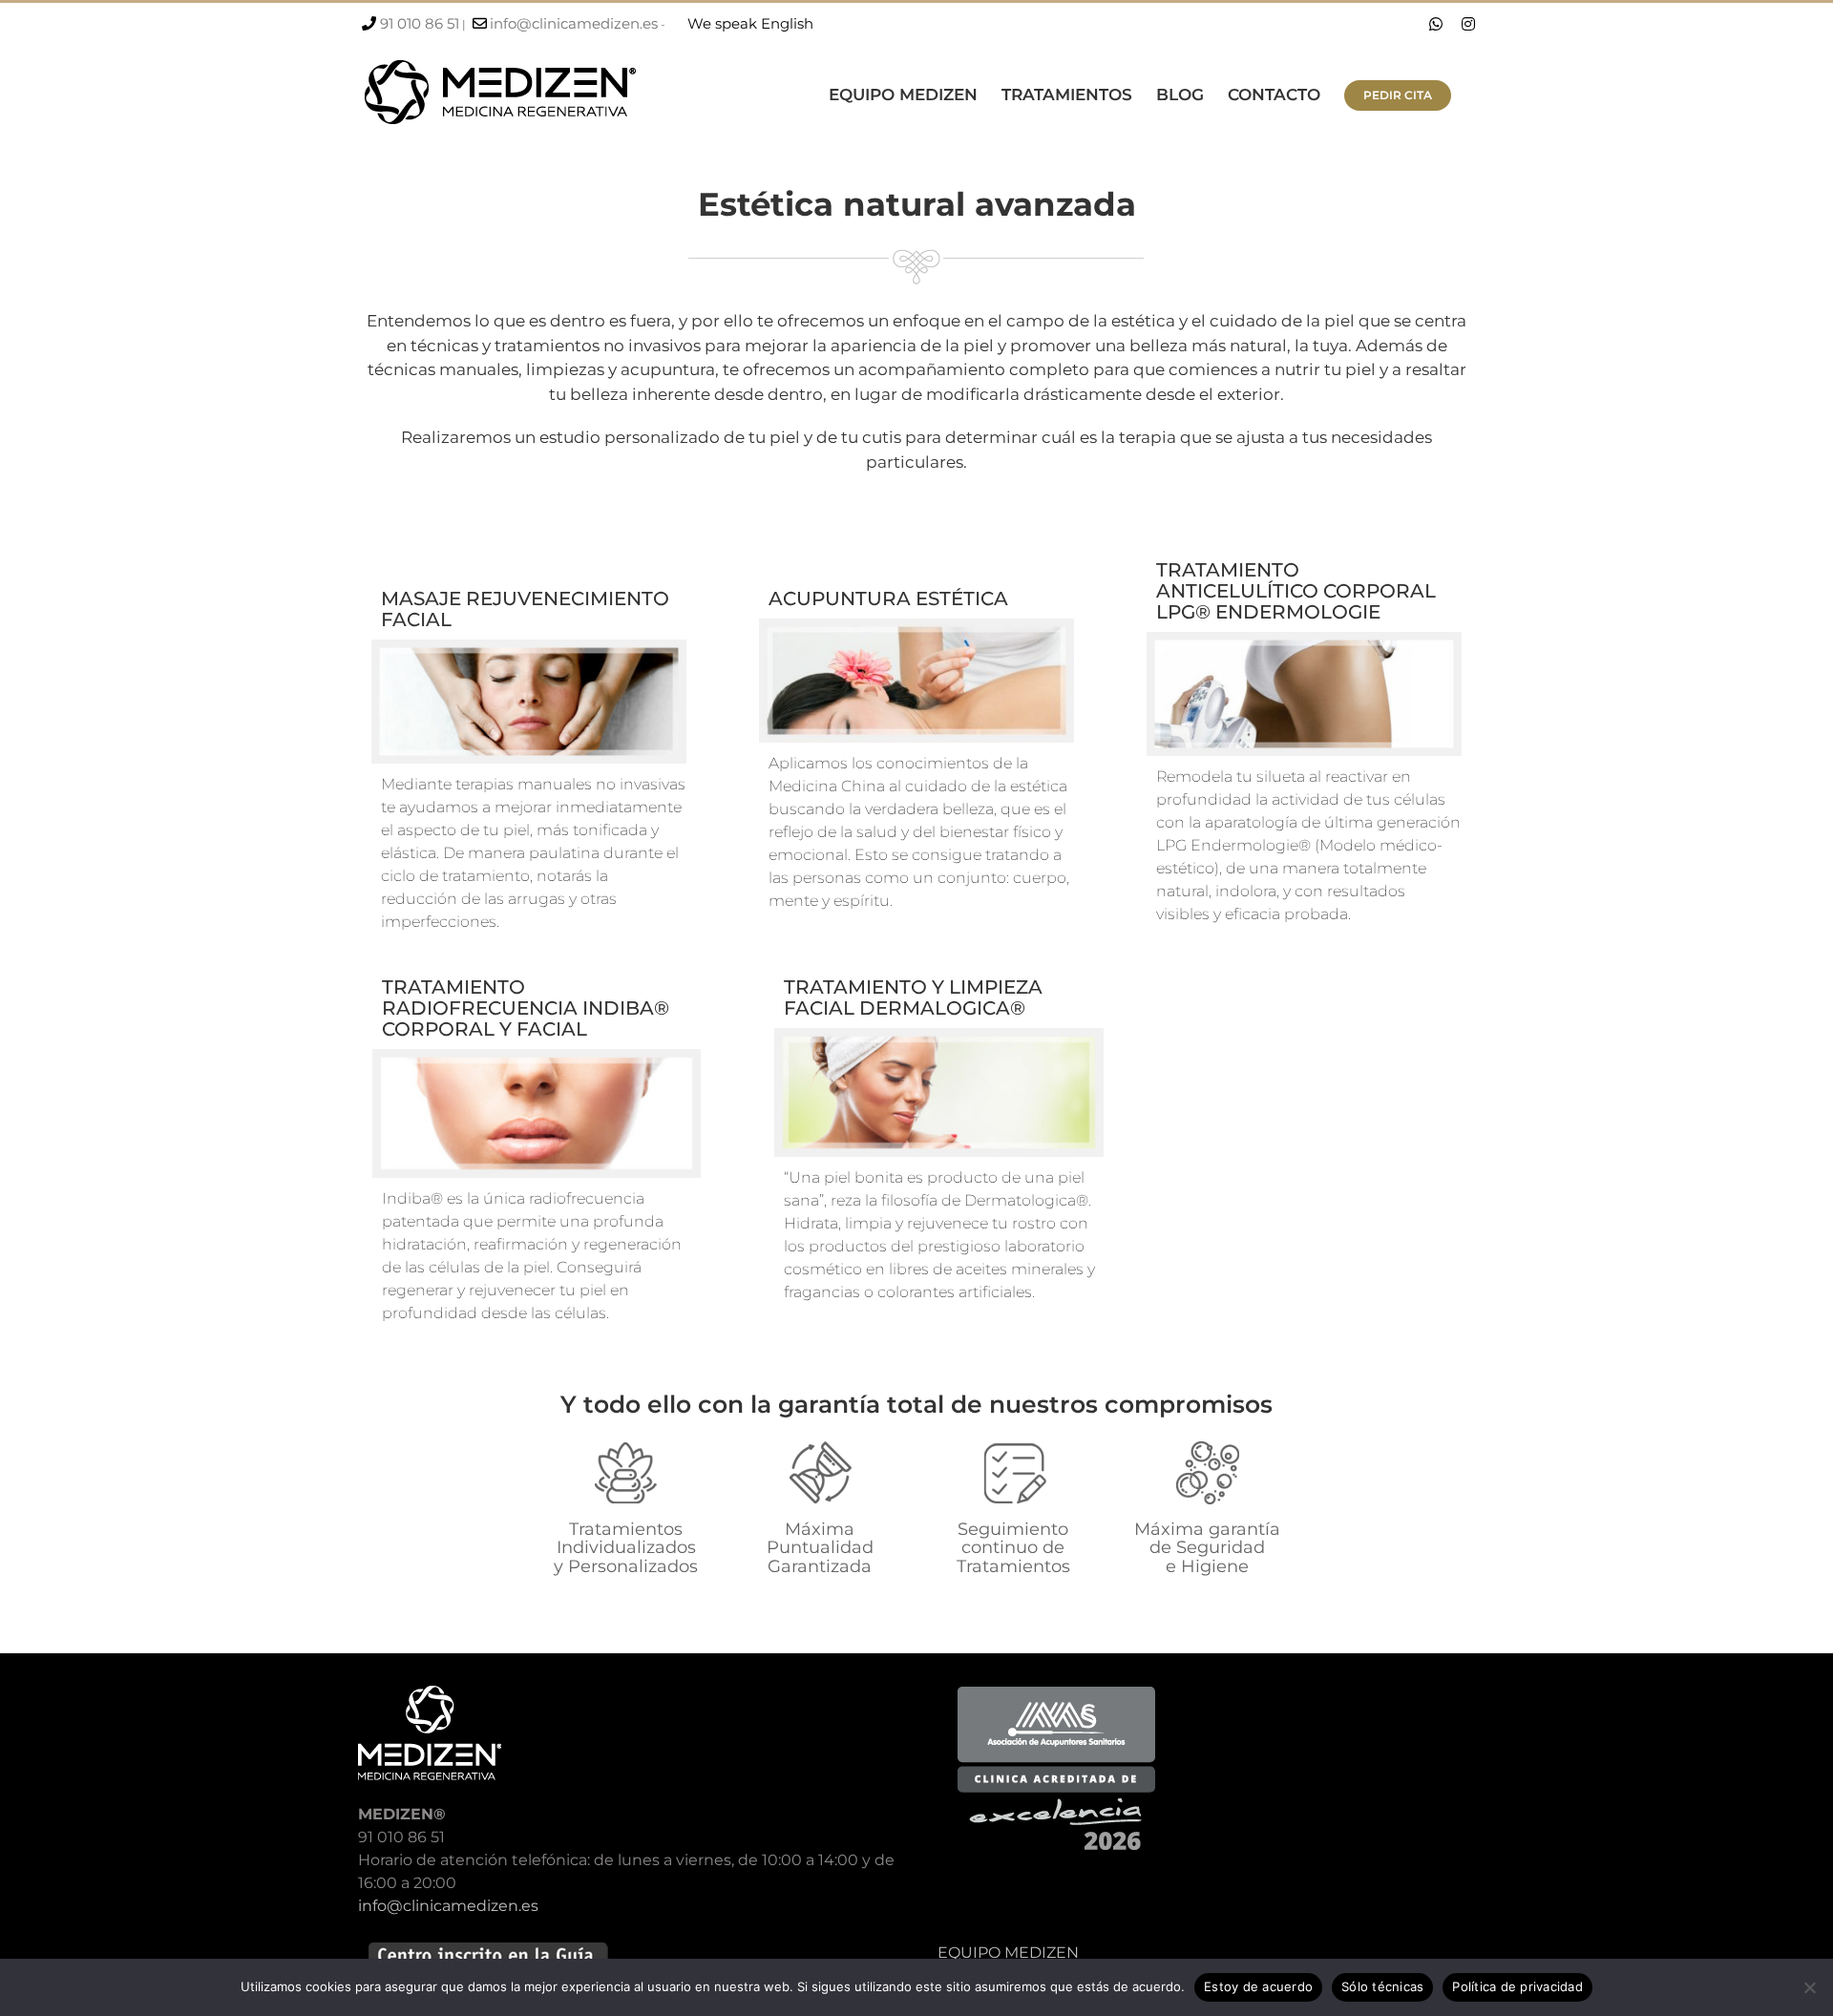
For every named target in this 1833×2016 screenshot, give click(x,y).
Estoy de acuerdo (1258, 1986)
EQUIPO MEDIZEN (1008, 1953)
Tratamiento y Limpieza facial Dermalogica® (913, 997)
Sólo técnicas (1382, 1986)
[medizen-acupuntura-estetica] (916, 626)
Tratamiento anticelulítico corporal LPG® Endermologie (1296, 591)
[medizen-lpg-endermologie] (1304, 639)
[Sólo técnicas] (1809, 1987)
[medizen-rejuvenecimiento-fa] (529, 647)
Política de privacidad (1517, 1986)
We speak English (750, 23)
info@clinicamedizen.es (574, 23)
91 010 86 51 (420, 23)
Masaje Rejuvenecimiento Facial (525, 609)
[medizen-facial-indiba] (537, 1056)
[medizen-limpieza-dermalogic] (938, 1035)
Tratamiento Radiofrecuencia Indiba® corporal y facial (526, 1008)
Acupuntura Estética (888, 598)
